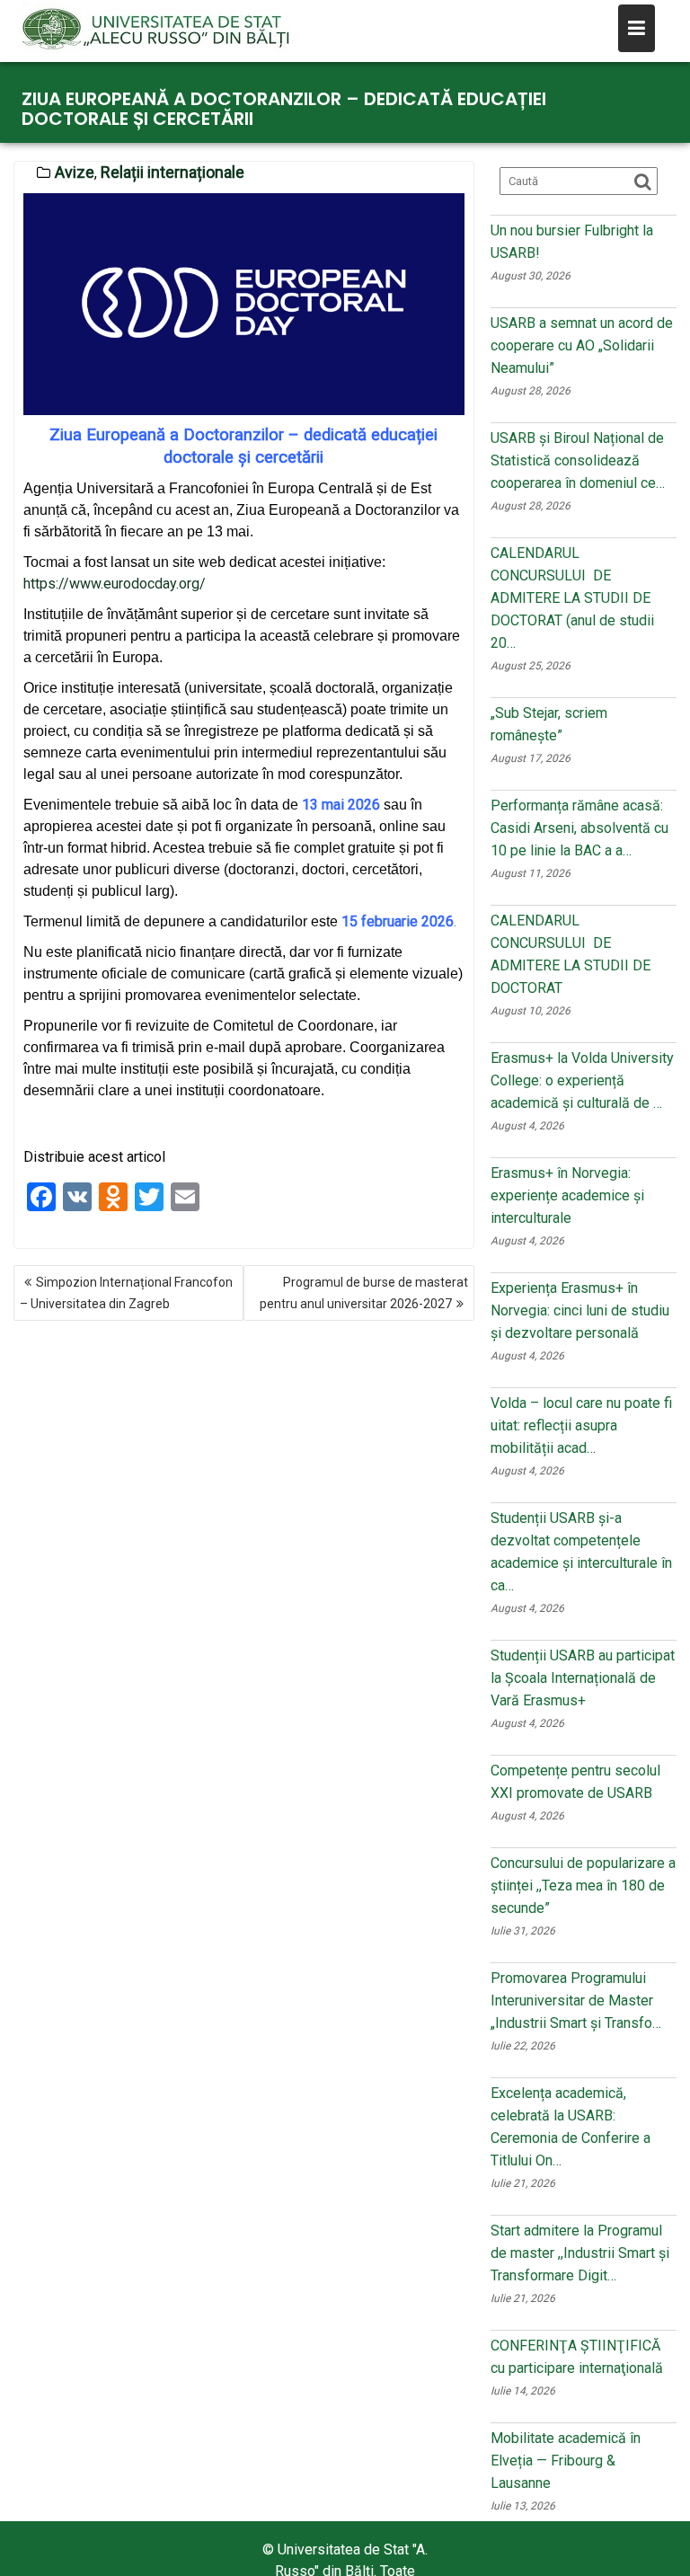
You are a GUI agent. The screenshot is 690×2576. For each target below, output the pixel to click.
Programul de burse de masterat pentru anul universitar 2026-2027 (364, 1293)
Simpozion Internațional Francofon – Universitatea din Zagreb (126, 1293)
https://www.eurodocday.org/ (115, 584)
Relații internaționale (172, 172)
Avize (75, 172)
